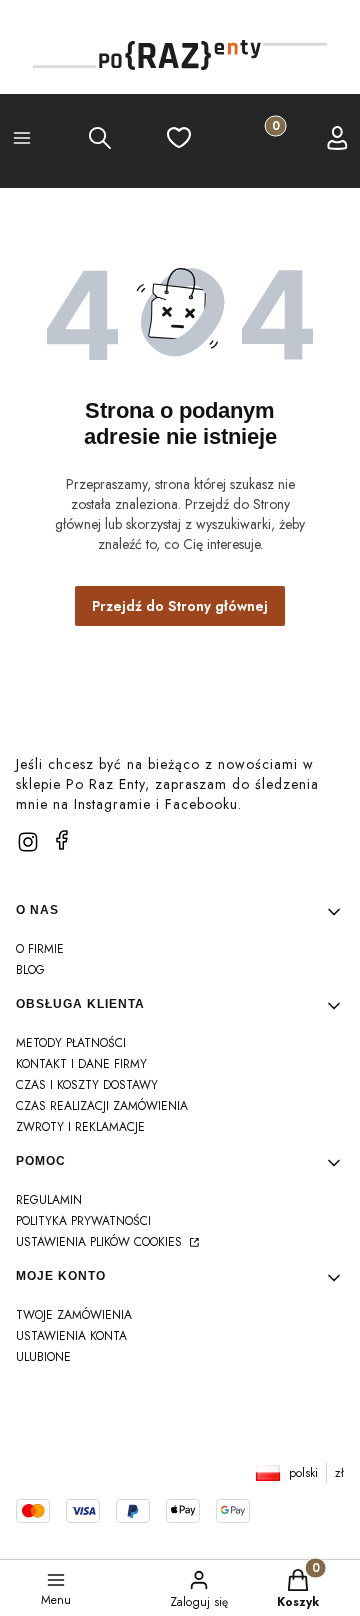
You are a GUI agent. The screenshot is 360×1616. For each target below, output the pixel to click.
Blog (30, 970)
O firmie (40, 949)
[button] (22, 141)
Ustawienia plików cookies (101, 1242)
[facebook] (62, 840)
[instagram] (28, 842)
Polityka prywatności (83, 1221)
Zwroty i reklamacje (80, 1127)
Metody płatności (71, 1043)
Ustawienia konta (71, 1336)
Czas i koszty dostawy (87, 1085)
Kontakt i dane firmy (81, 1064)
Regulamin (49, 1200)
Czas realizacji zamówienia (102, 1106)
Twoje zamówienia (74, 1315)
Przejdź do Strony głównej (180, 606)
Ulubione (43, 1357)
